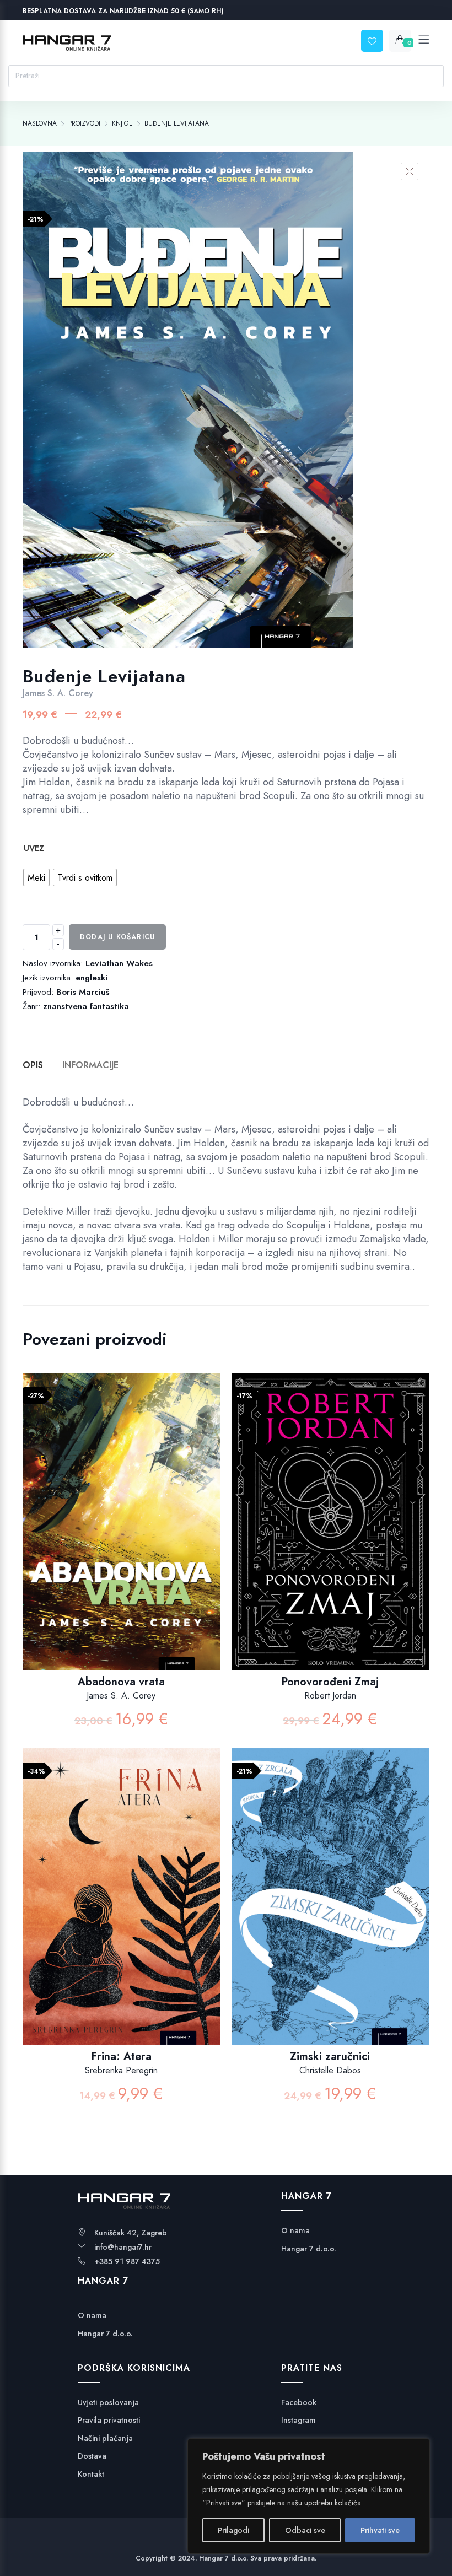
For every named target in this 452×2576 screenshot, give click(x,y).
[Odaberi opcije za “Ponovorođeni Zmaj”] (357, 1532)
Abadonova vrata (121, 1682)
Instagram (298, 2420)
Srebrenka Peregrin (121, 2070)
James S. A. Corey (58, 693)
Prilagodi (233, 2530)
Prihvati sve (380, 2530)
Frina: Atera (121, 2057)
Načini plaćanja (105, 2438)
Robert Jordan (330, 1696)
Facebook (299, 2403)
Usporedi (120, 1532)
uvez (34, 848)
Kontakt (91, 2474)
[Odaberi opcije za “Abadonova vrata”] (149, 1532)
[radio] (36, 877)
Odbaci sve (305, 2530)
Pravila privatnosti (109, 2420)
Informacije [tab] (90, 1065)
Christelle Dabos (330, 2070)
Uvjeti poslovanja (108, 2403)
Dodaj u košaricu (117, 937)
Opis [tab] (33, 1065)
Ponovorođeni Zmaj (330, 1682)
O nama (92, 2316)
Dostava (92, 2456)
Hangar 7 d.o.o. (105, 2334)
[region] (309, 2496)
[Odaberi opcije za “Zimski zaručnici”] (357, 1908)
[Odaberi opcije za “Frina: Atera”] (149, 1908)
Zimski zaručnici (330, 2057)
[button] (410, 171)
